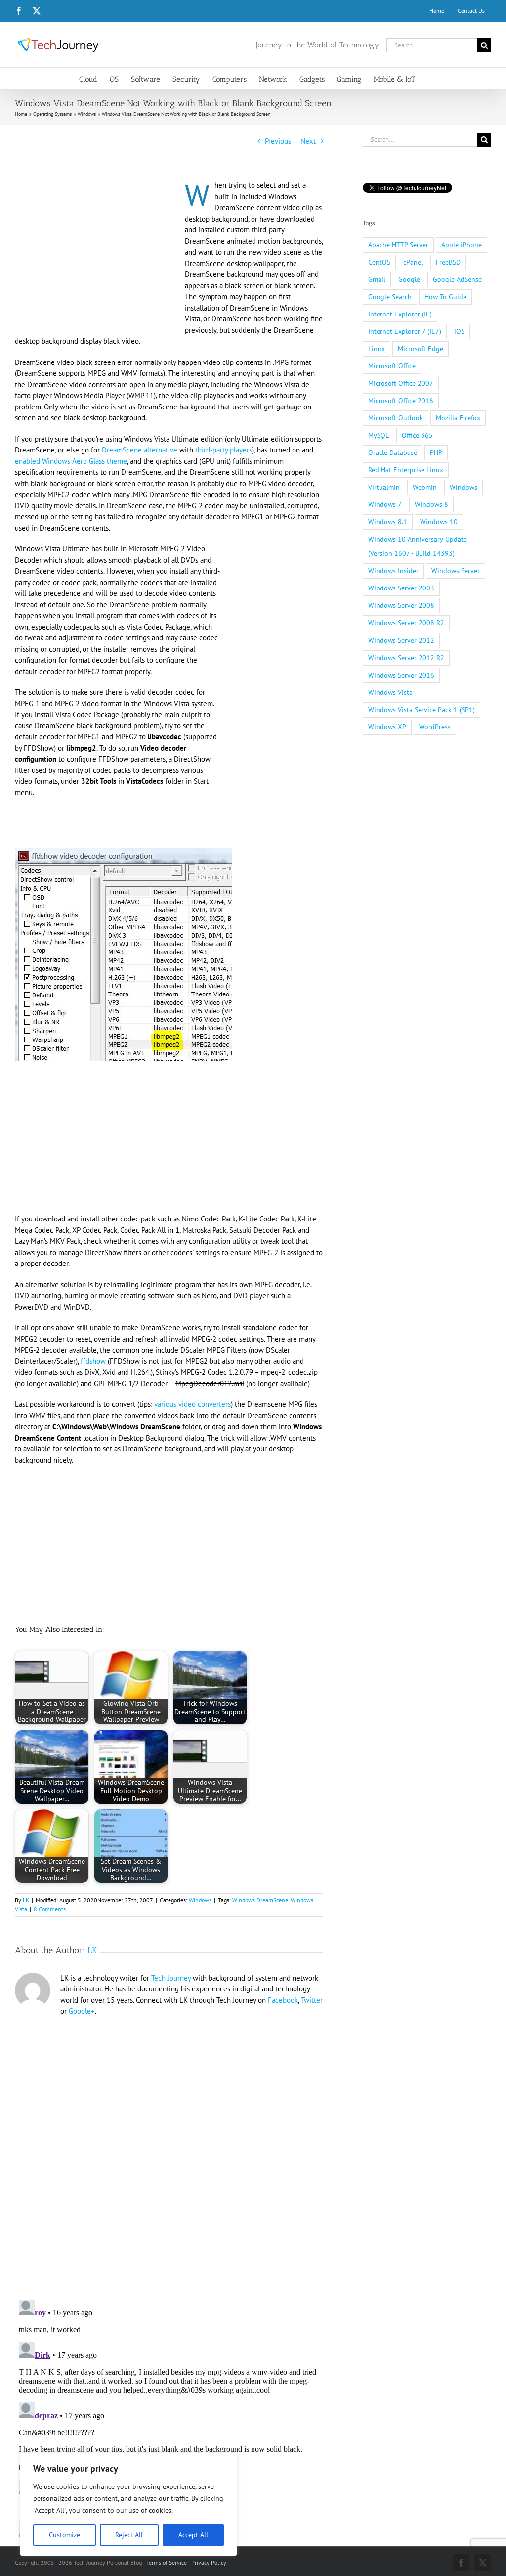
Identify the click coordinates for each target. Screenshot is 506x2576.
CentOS (379, 262)
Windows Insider (393, 571)
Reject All (129, 2535)
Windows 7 (385, 504)
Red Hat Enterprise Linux (406, 470)
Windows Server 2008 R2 (406, 623)
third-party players (224, 450)
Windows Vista (390, 692)
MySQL (379, 435)
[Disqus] (169, 2152)
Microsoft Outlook (396, 418)
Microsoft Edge (421, 349)
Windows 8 (431, 504)
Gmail (377, 279)
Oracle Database (393, 452)
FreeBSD (448, 262)
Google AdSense (457, 279)
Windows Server (456, 571)
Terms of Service (167, 2562)
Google (409, 279)
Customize (64, 2535)
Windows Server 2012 (401, 640)
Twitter (312, 2000)
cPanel (413, 262)
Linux (377, 349)
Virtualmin (384, 487)
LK (26, 1900)
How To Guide (445, 297)
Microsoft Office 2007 (401, 383)
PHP (436, 452)
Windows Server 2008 (401, 605)
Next (308, 141)
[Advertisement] (98, 253)
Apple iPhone (462, 245)
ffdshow (93, 1361)
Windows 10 (439, 522)
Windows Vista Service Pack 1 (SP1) (422, 710)
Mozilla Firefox (458, 418)
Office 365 (417, 435)
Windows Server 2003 (401, 588)
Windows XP (387, 727)
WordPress (435, 727)
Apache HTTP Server (398, 245)
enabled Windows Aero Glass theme (71, 461)
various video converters (192, 1404)
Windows (200, 1900)
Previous (278, 141)
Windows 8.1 (388, 522)
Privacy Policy (209, 2562)
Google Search (390, 297)
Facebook (283, 2000)
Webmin (425, 487)
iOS (459, 331)
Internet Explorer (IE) (400, 314)
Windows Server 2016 (401, 675)
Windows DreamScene (260, 1900)
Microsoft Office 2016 (401, 401)
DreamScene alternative (140, 450)
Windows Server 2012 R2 (406, 658)
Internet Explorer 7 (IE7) (405, 331)
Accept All (193, 2535)
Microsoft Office (392, 366)
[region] (128, 2504)
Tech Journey (171, 1978)
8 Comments (50, 1909)
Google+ (82, 2011)
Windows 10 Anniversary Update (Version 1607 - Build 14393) (418, 546)
